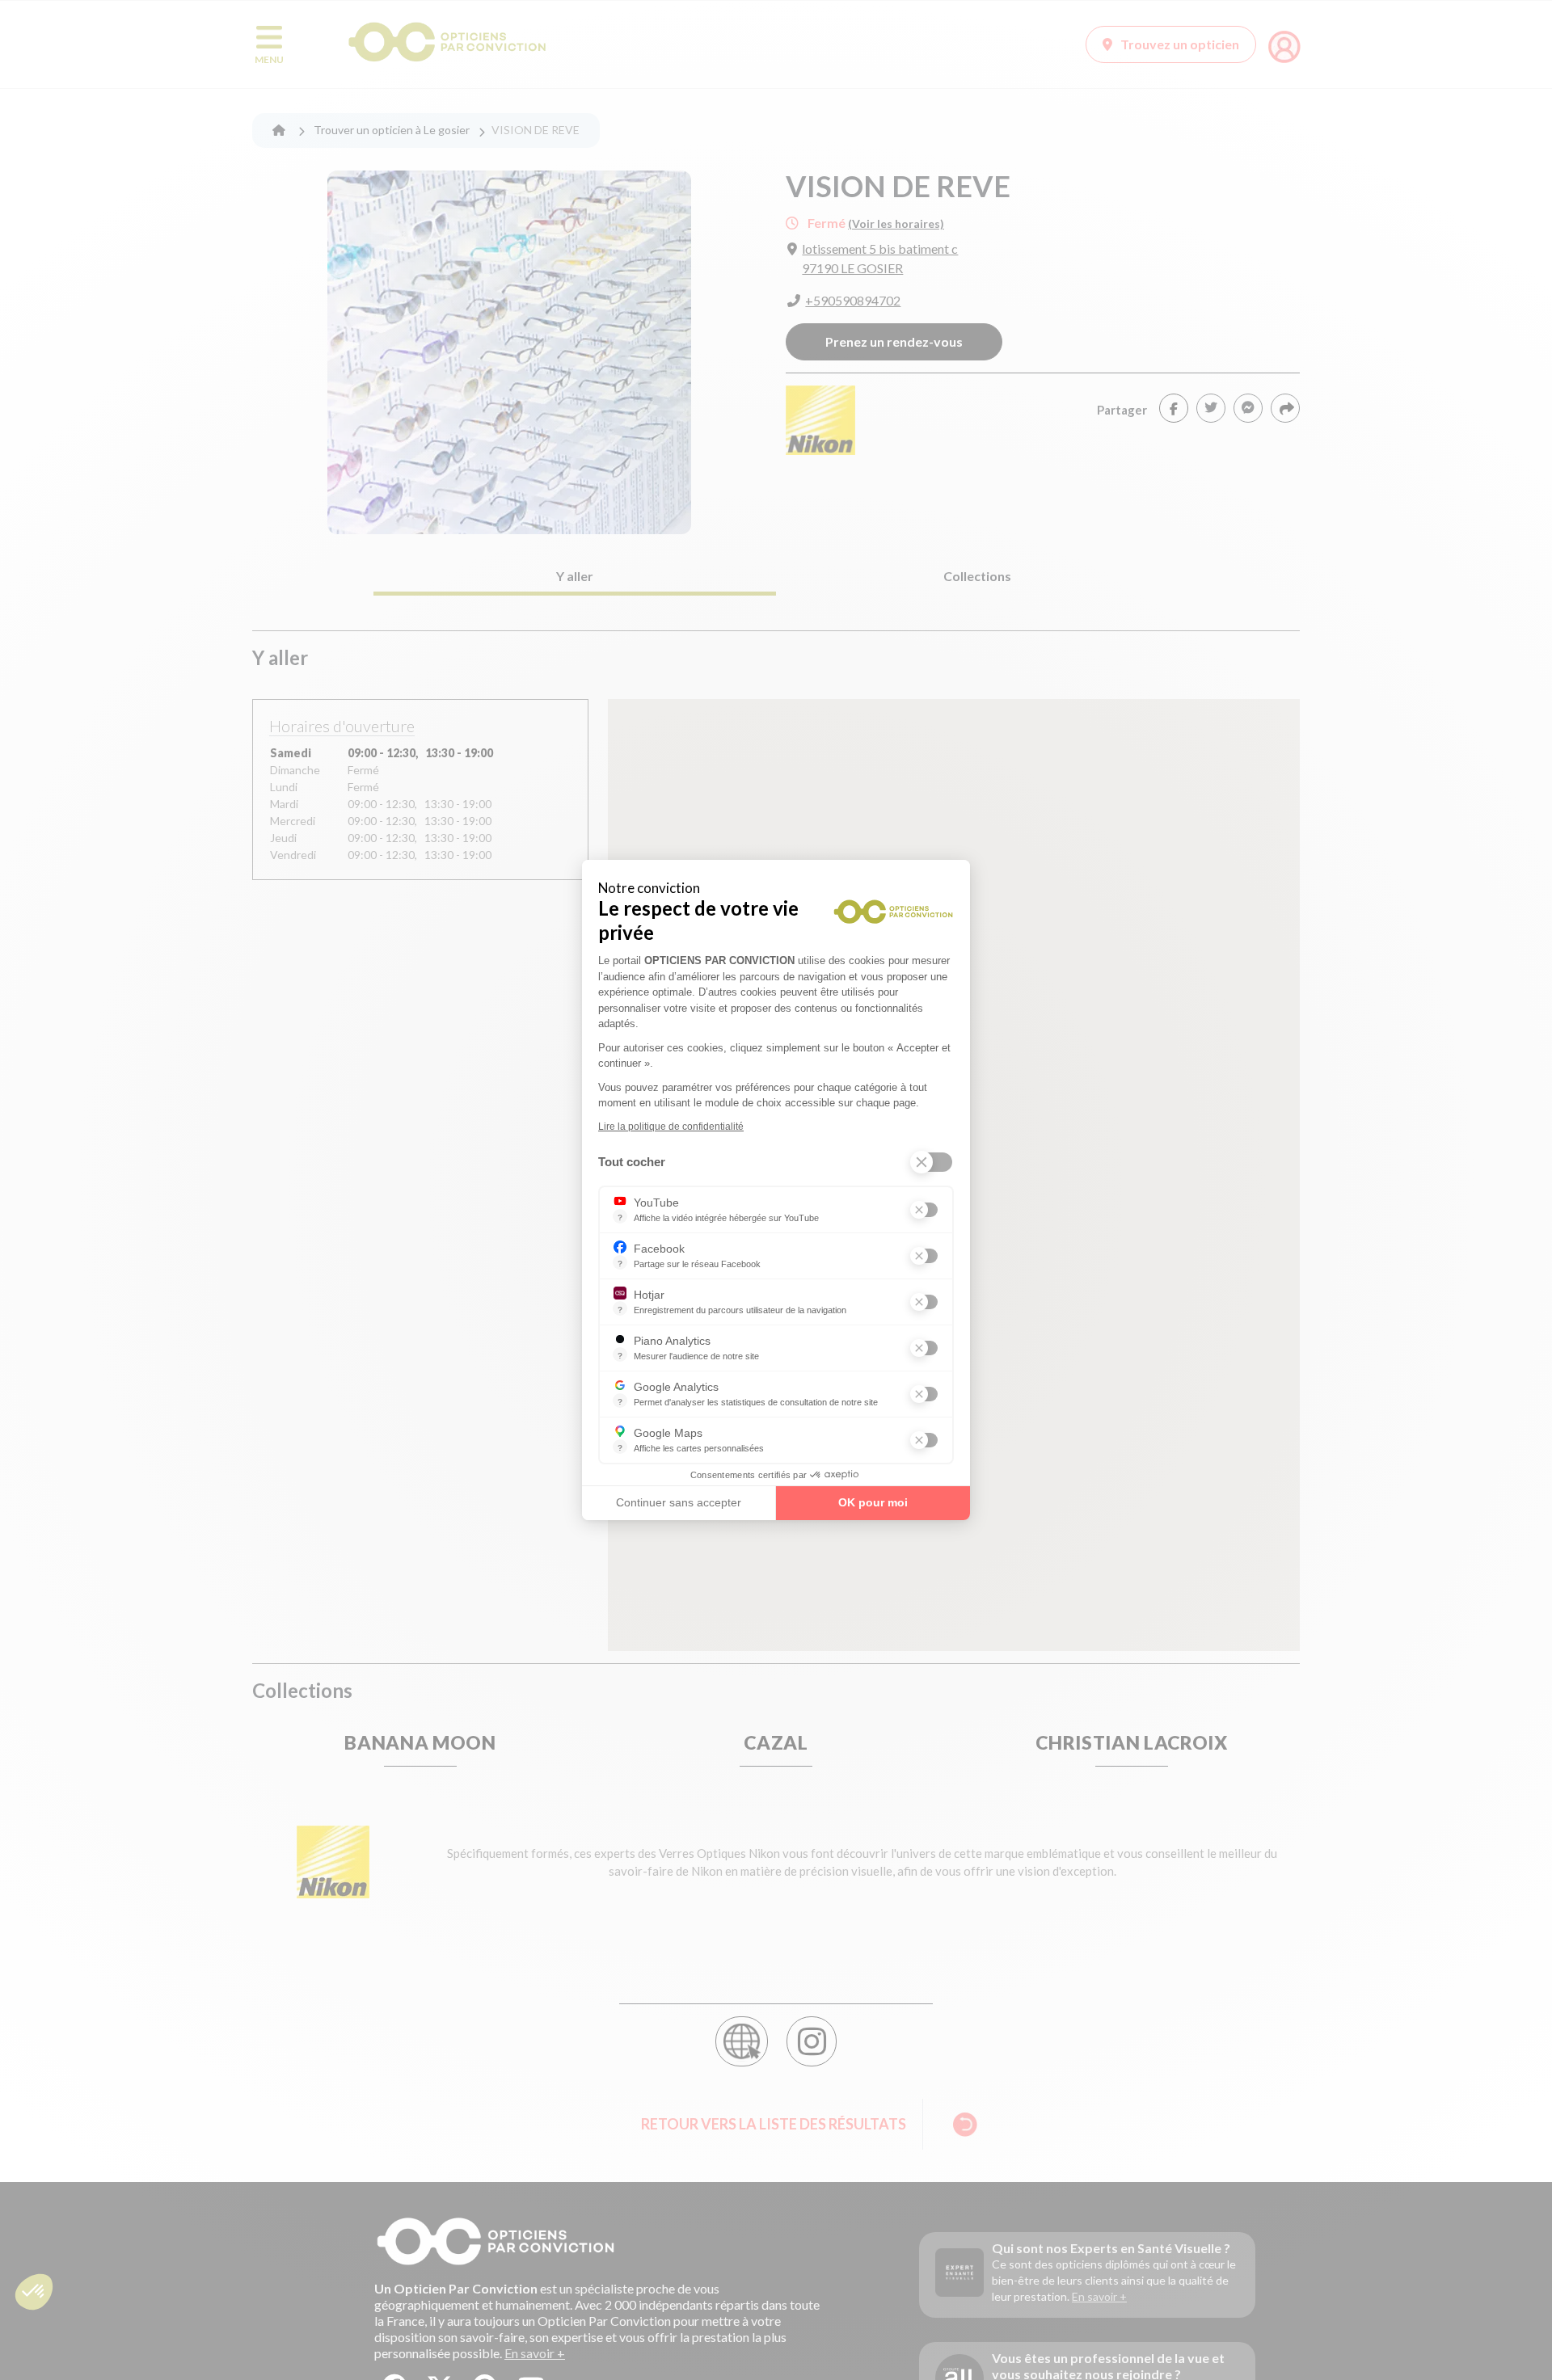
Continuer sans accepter (679, 1502)
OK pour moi (873, 1502)
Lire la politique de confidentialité (671, 1127)
